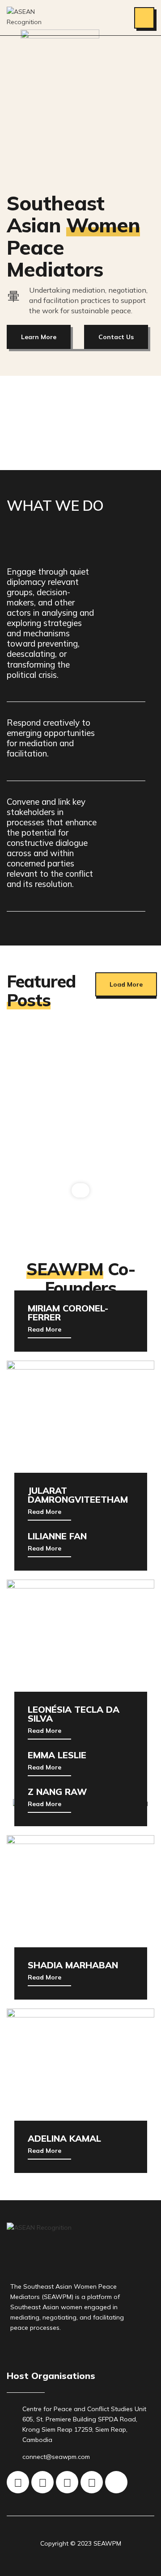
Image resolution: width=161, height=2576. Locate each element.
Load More (126, 984)
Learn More (39, 337)
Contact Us (116, 337)
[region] (80, 1117)
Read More (44, 1330)
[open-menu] (144, 18)
